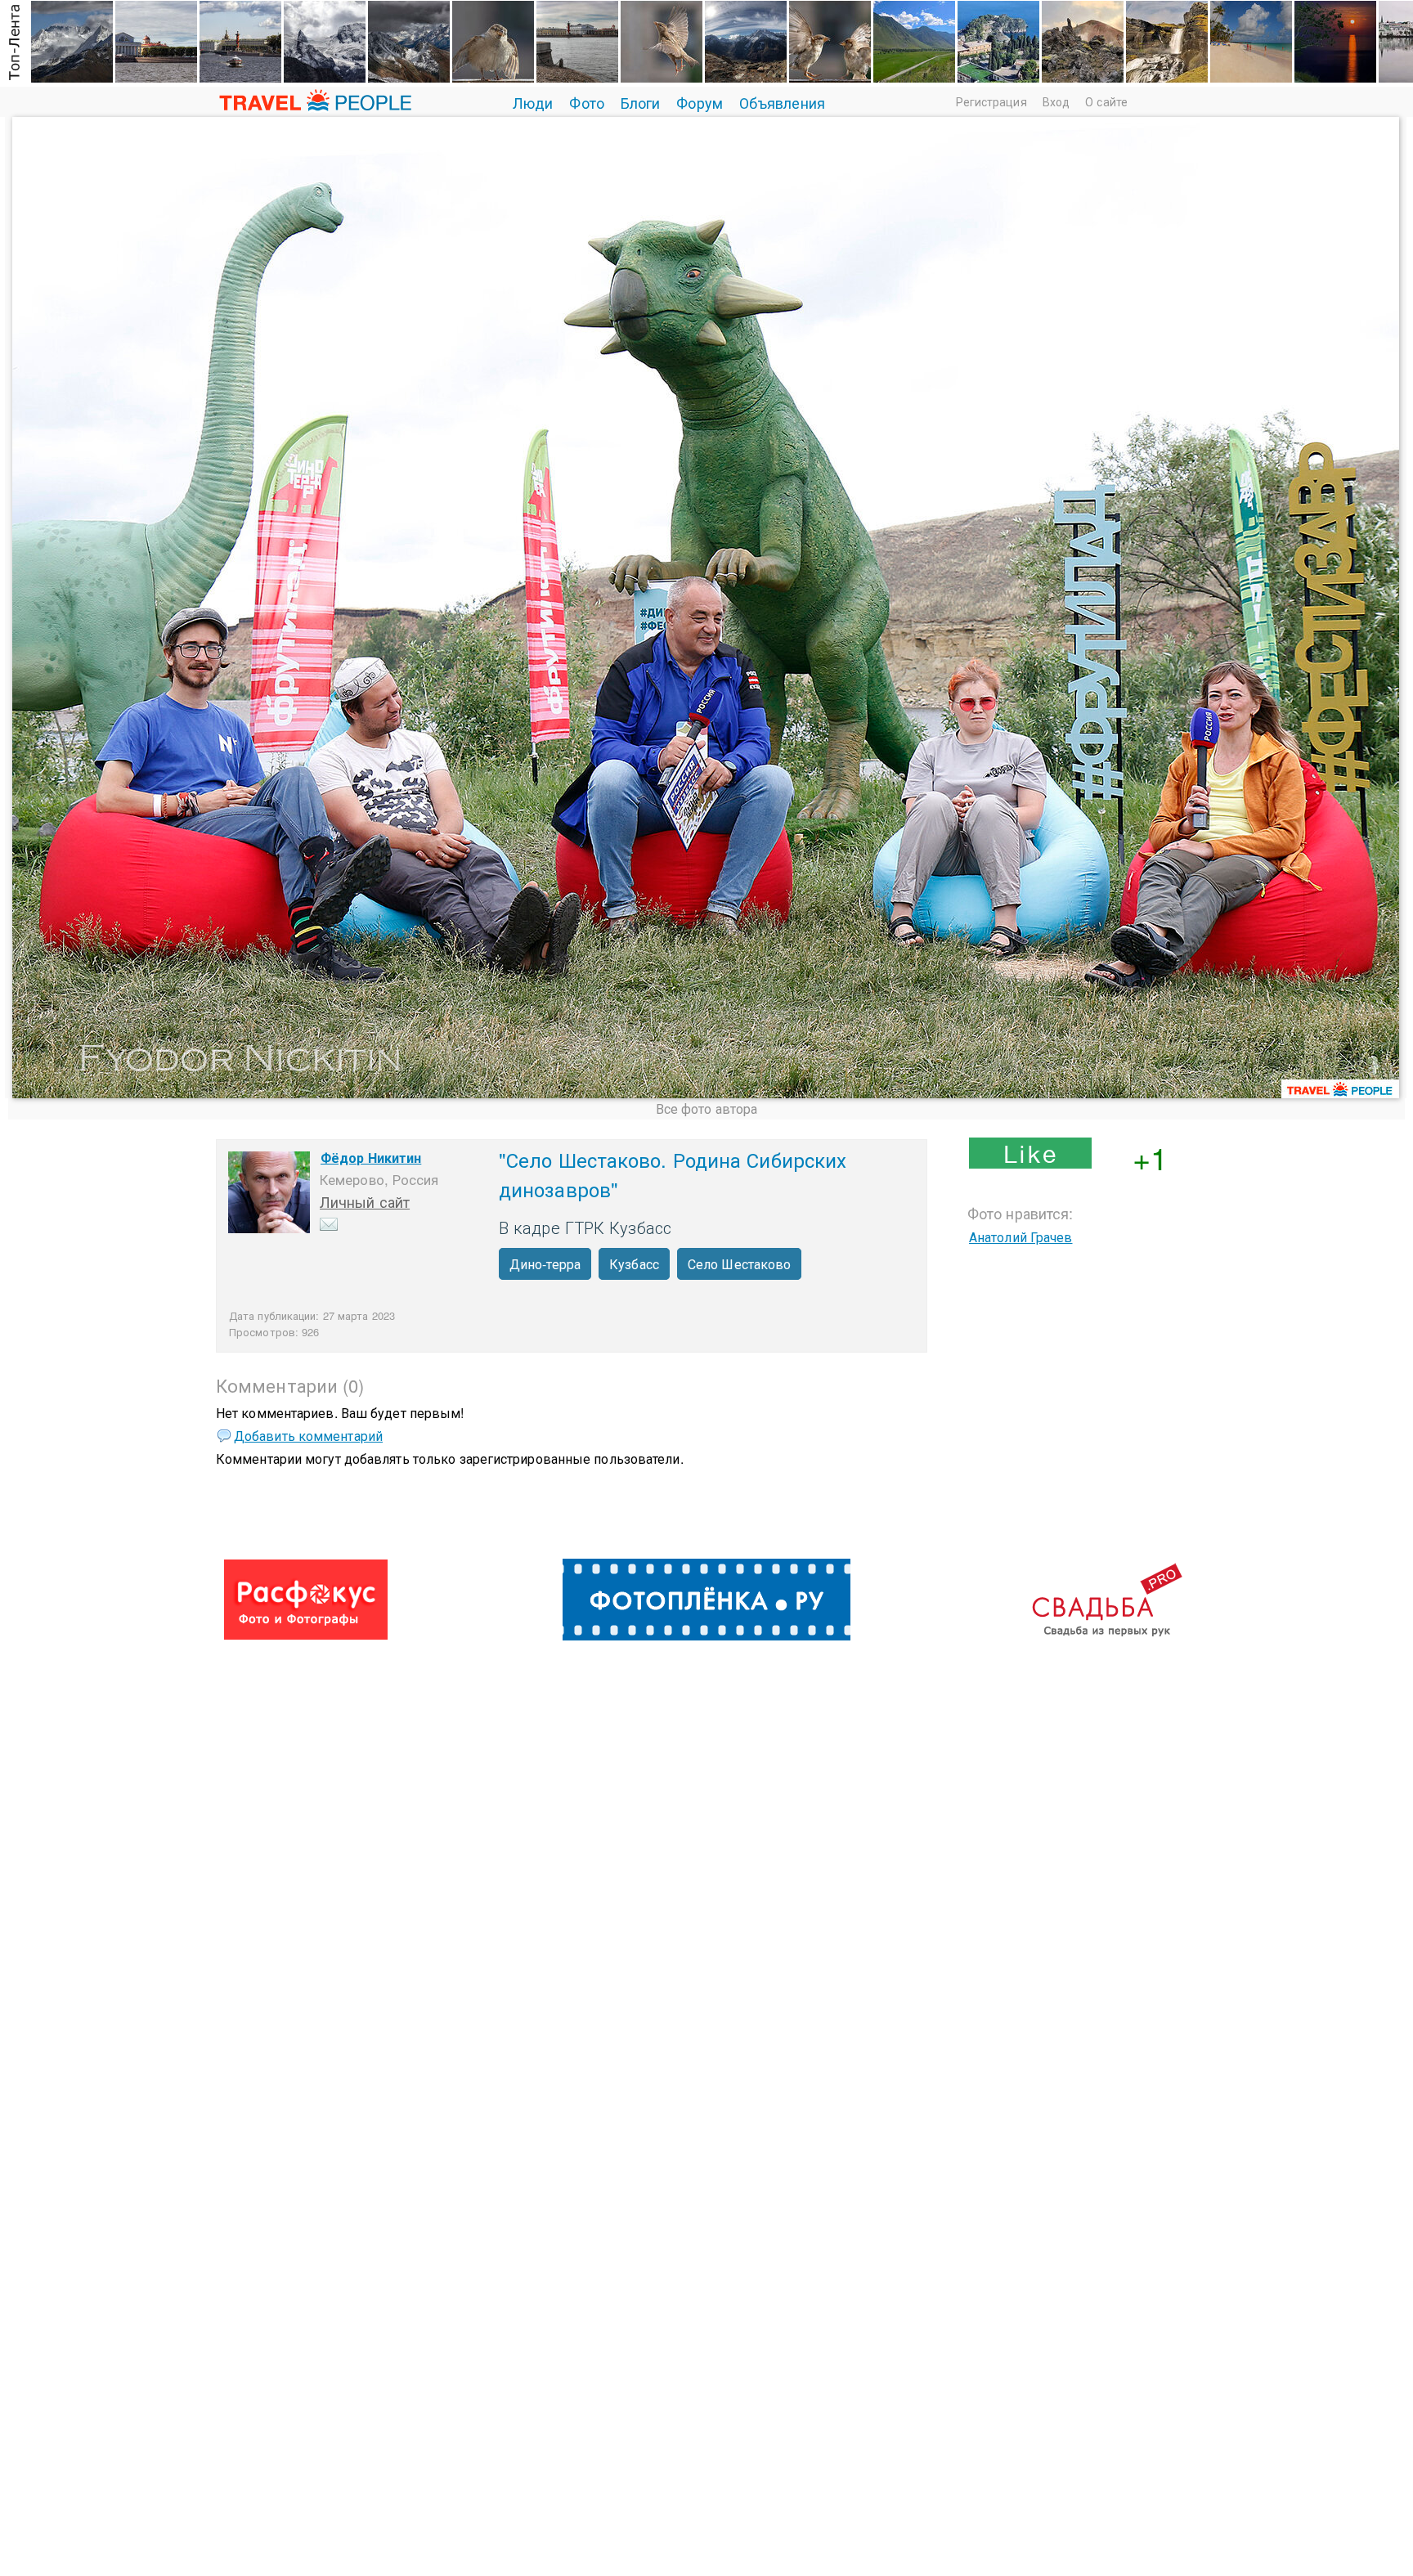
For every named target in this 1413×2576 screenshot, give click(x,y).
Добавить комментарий (308, 1436)
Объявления (782, 102)
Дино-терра (545, 1264)
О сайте (1106, 101)
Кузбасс (634, 1264)
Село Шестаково (739, 1264)
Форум (700, 102)
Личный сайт (365, 1201)
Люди (533, 102)
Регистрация (991, 101)
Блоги (641, 102)
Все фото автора (707, 1108)
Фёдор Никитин (371, 1158)
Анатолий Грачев (1021, 1237)
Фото (586, 102)
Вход (1056, 101)
